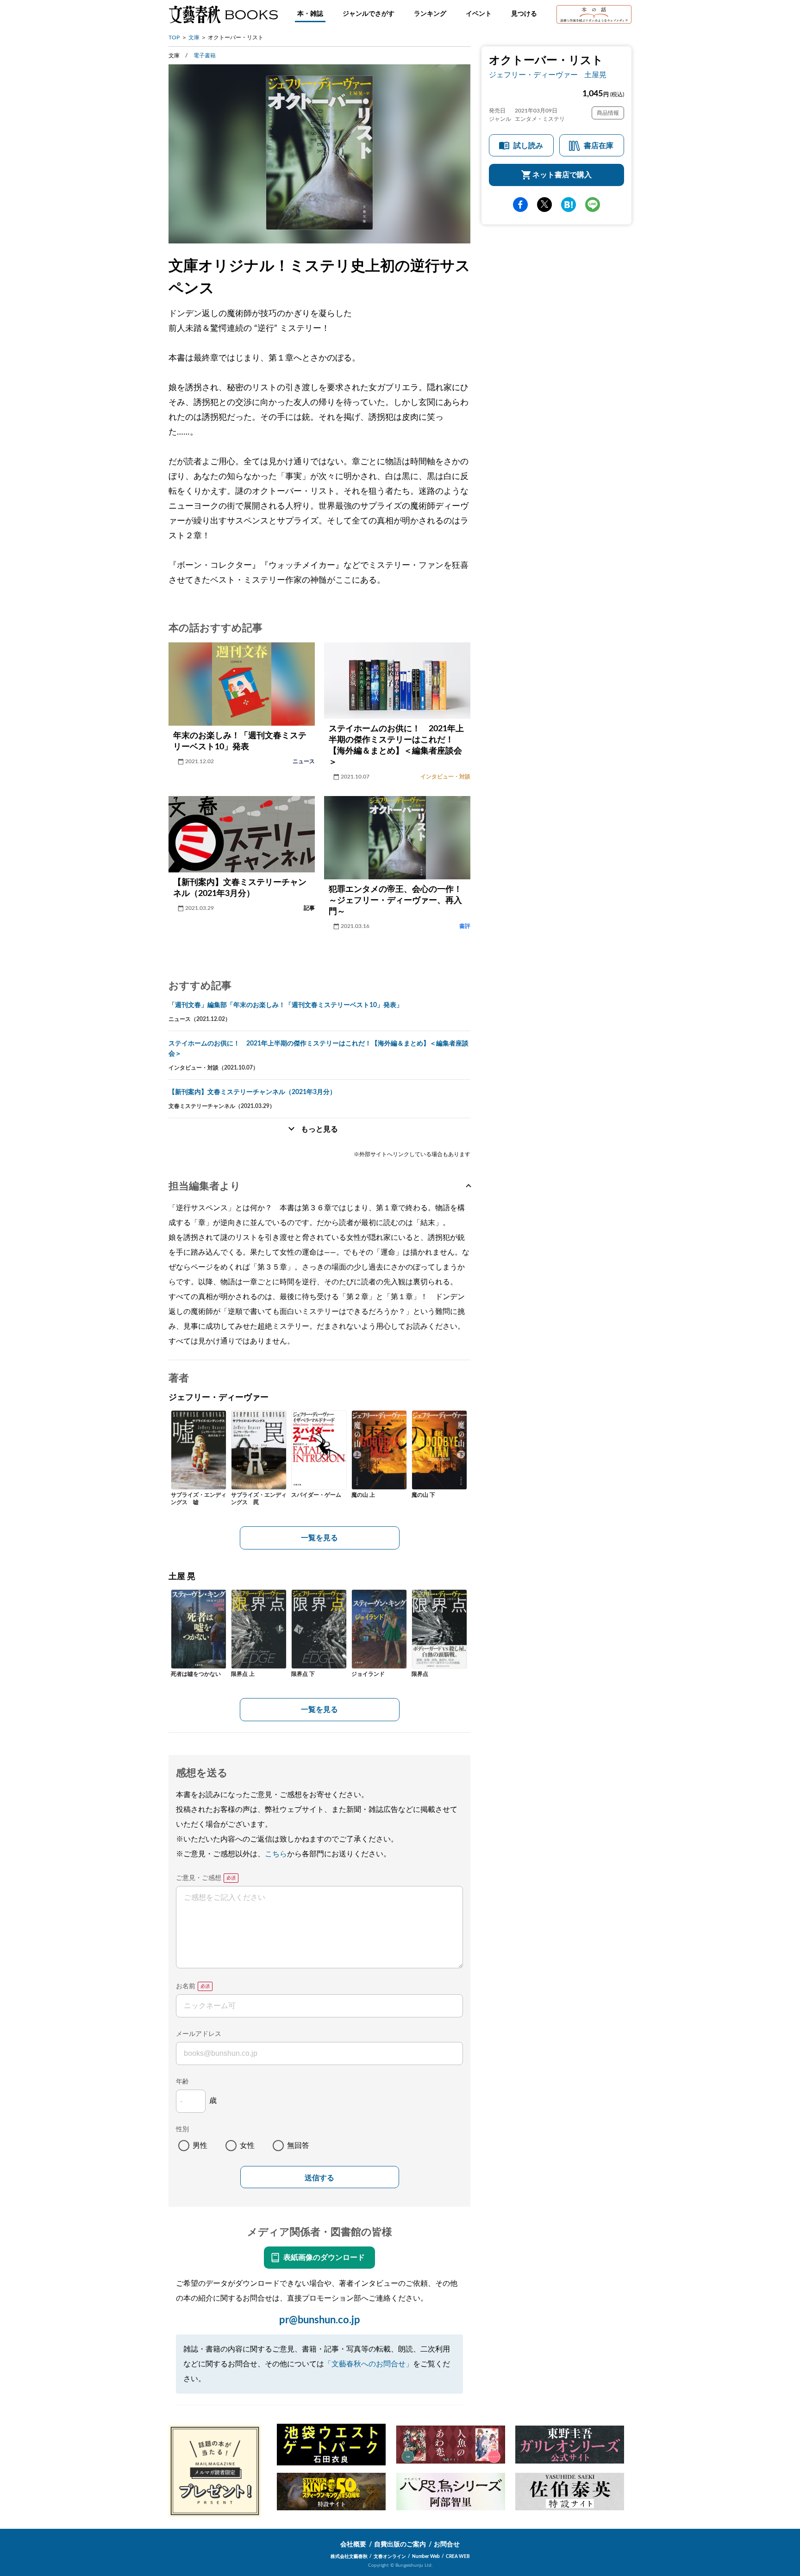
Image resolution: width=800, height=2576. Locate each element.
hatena (569, 205)
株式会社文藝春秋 (349, 2557)
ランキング (430, 14)
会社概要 (353, 2545)
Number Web (426, 2557)
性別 (182, 2129)
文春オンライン (390, 2557)
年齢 (182, 2082)
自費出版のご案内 (400, 2545)
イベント (479, 14)
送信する (319, 2178)
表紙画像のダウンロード (324, 2258)
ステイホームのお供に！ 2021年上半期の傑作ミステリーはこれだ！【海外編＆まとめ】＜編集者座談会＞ (319, 1049)
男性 (200, 2146)
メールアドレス (199, 2034)
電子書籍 (205, 56)
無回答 (298, 2146)
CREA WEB (458, 2557)
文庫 (194, 37)
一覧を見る (319, 1538)
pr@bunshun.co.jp (320, 2320)
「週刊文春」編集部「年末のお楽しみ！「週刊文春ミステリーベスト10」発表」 (286, 1005)
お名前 (186, 1986)
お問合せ (447, 2545)
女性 (247, 2146)
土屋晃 (595, 75)
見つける (524, 14)
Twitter (544, 205)
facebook (520, 205)
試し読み (528, 146)
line (593, 205)
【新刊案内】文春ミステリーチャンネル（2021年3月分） (252, 1092)
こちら (276, 1854)
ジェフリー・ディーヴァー (533, 75)
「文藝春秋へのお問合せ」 (369, 2364)
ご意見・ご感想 (199, 1878)
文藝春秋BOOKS (223, 14)
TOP (174, 37)
